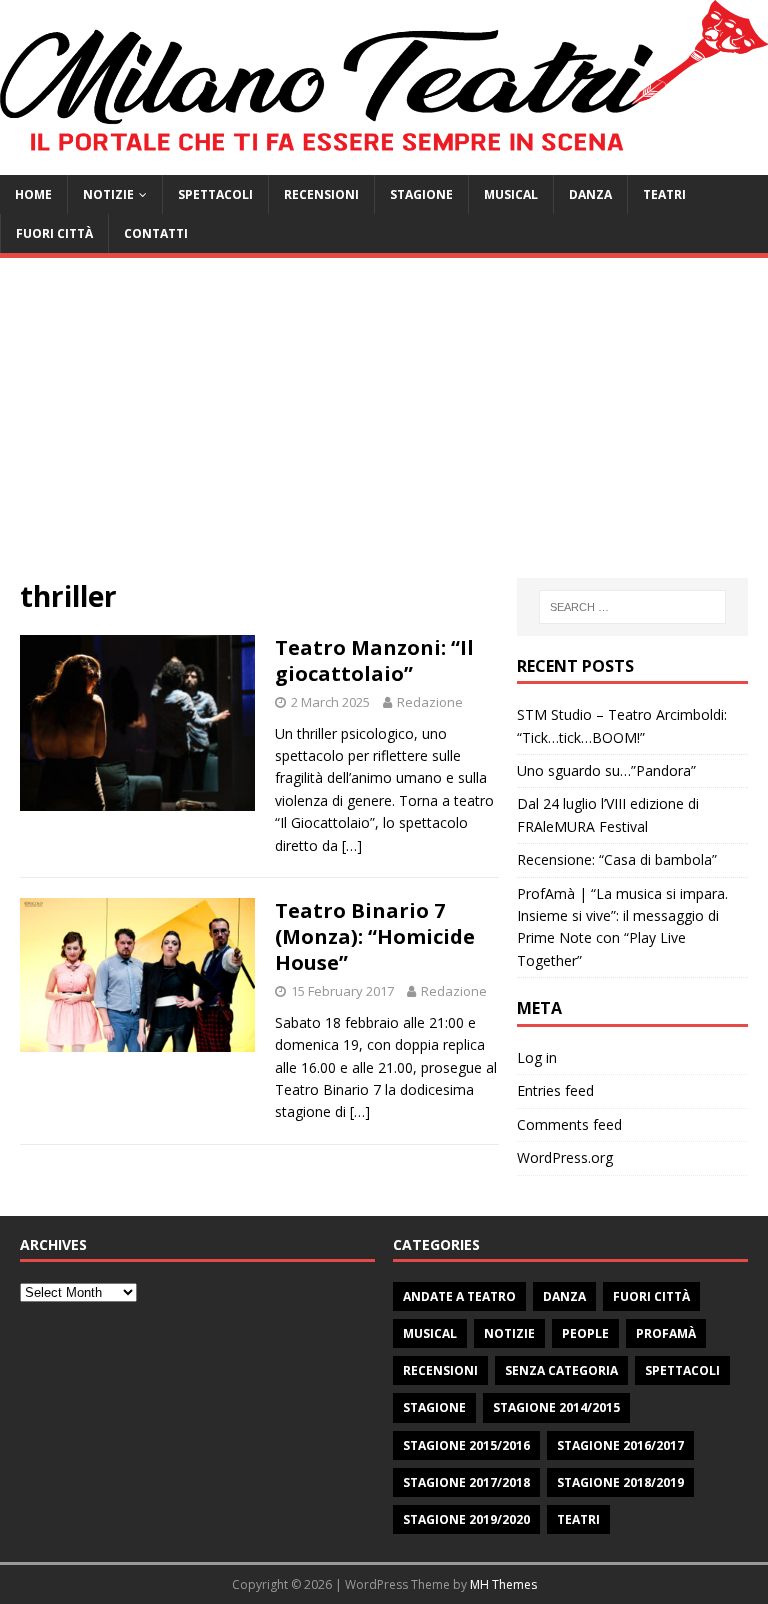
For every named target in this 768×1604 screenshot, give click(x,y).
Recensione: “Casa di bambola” (617, 859)
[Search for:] (632, 607)
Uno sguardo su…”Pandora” (606, 770)
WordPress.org (565, 1157)
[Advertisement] (384, 428)
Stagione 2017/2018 (466, 1482)
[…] (352, 845)
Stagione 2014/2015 (556, 1407)
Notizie (108, 194)
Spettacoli (215, 194)
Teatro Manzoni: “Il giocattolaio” (374, 660)
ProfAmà (666, 1333)
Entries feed (555, 1090)
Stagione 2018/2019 (620, 1482)
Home (33, 194)
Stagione (421, 194)
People (585, 1333)
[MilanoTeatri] (384, 163)
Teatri (664, 194)
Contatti (156, 233)
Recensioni (321, 194)
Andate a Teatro (459, 1296)
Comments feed (569, 1124)
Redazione (430, 702)
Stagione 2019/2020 (466, 1519)
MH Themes (503, 1584)
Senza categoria (561, 1370)
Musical (511, 194)
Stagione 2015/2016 (466, 1445)
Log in (537, 1057)
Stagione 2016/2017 (620, 1445)
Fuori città (54, 233)
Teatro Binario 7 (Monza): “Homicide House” (375, 936)
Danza (590, 194)
